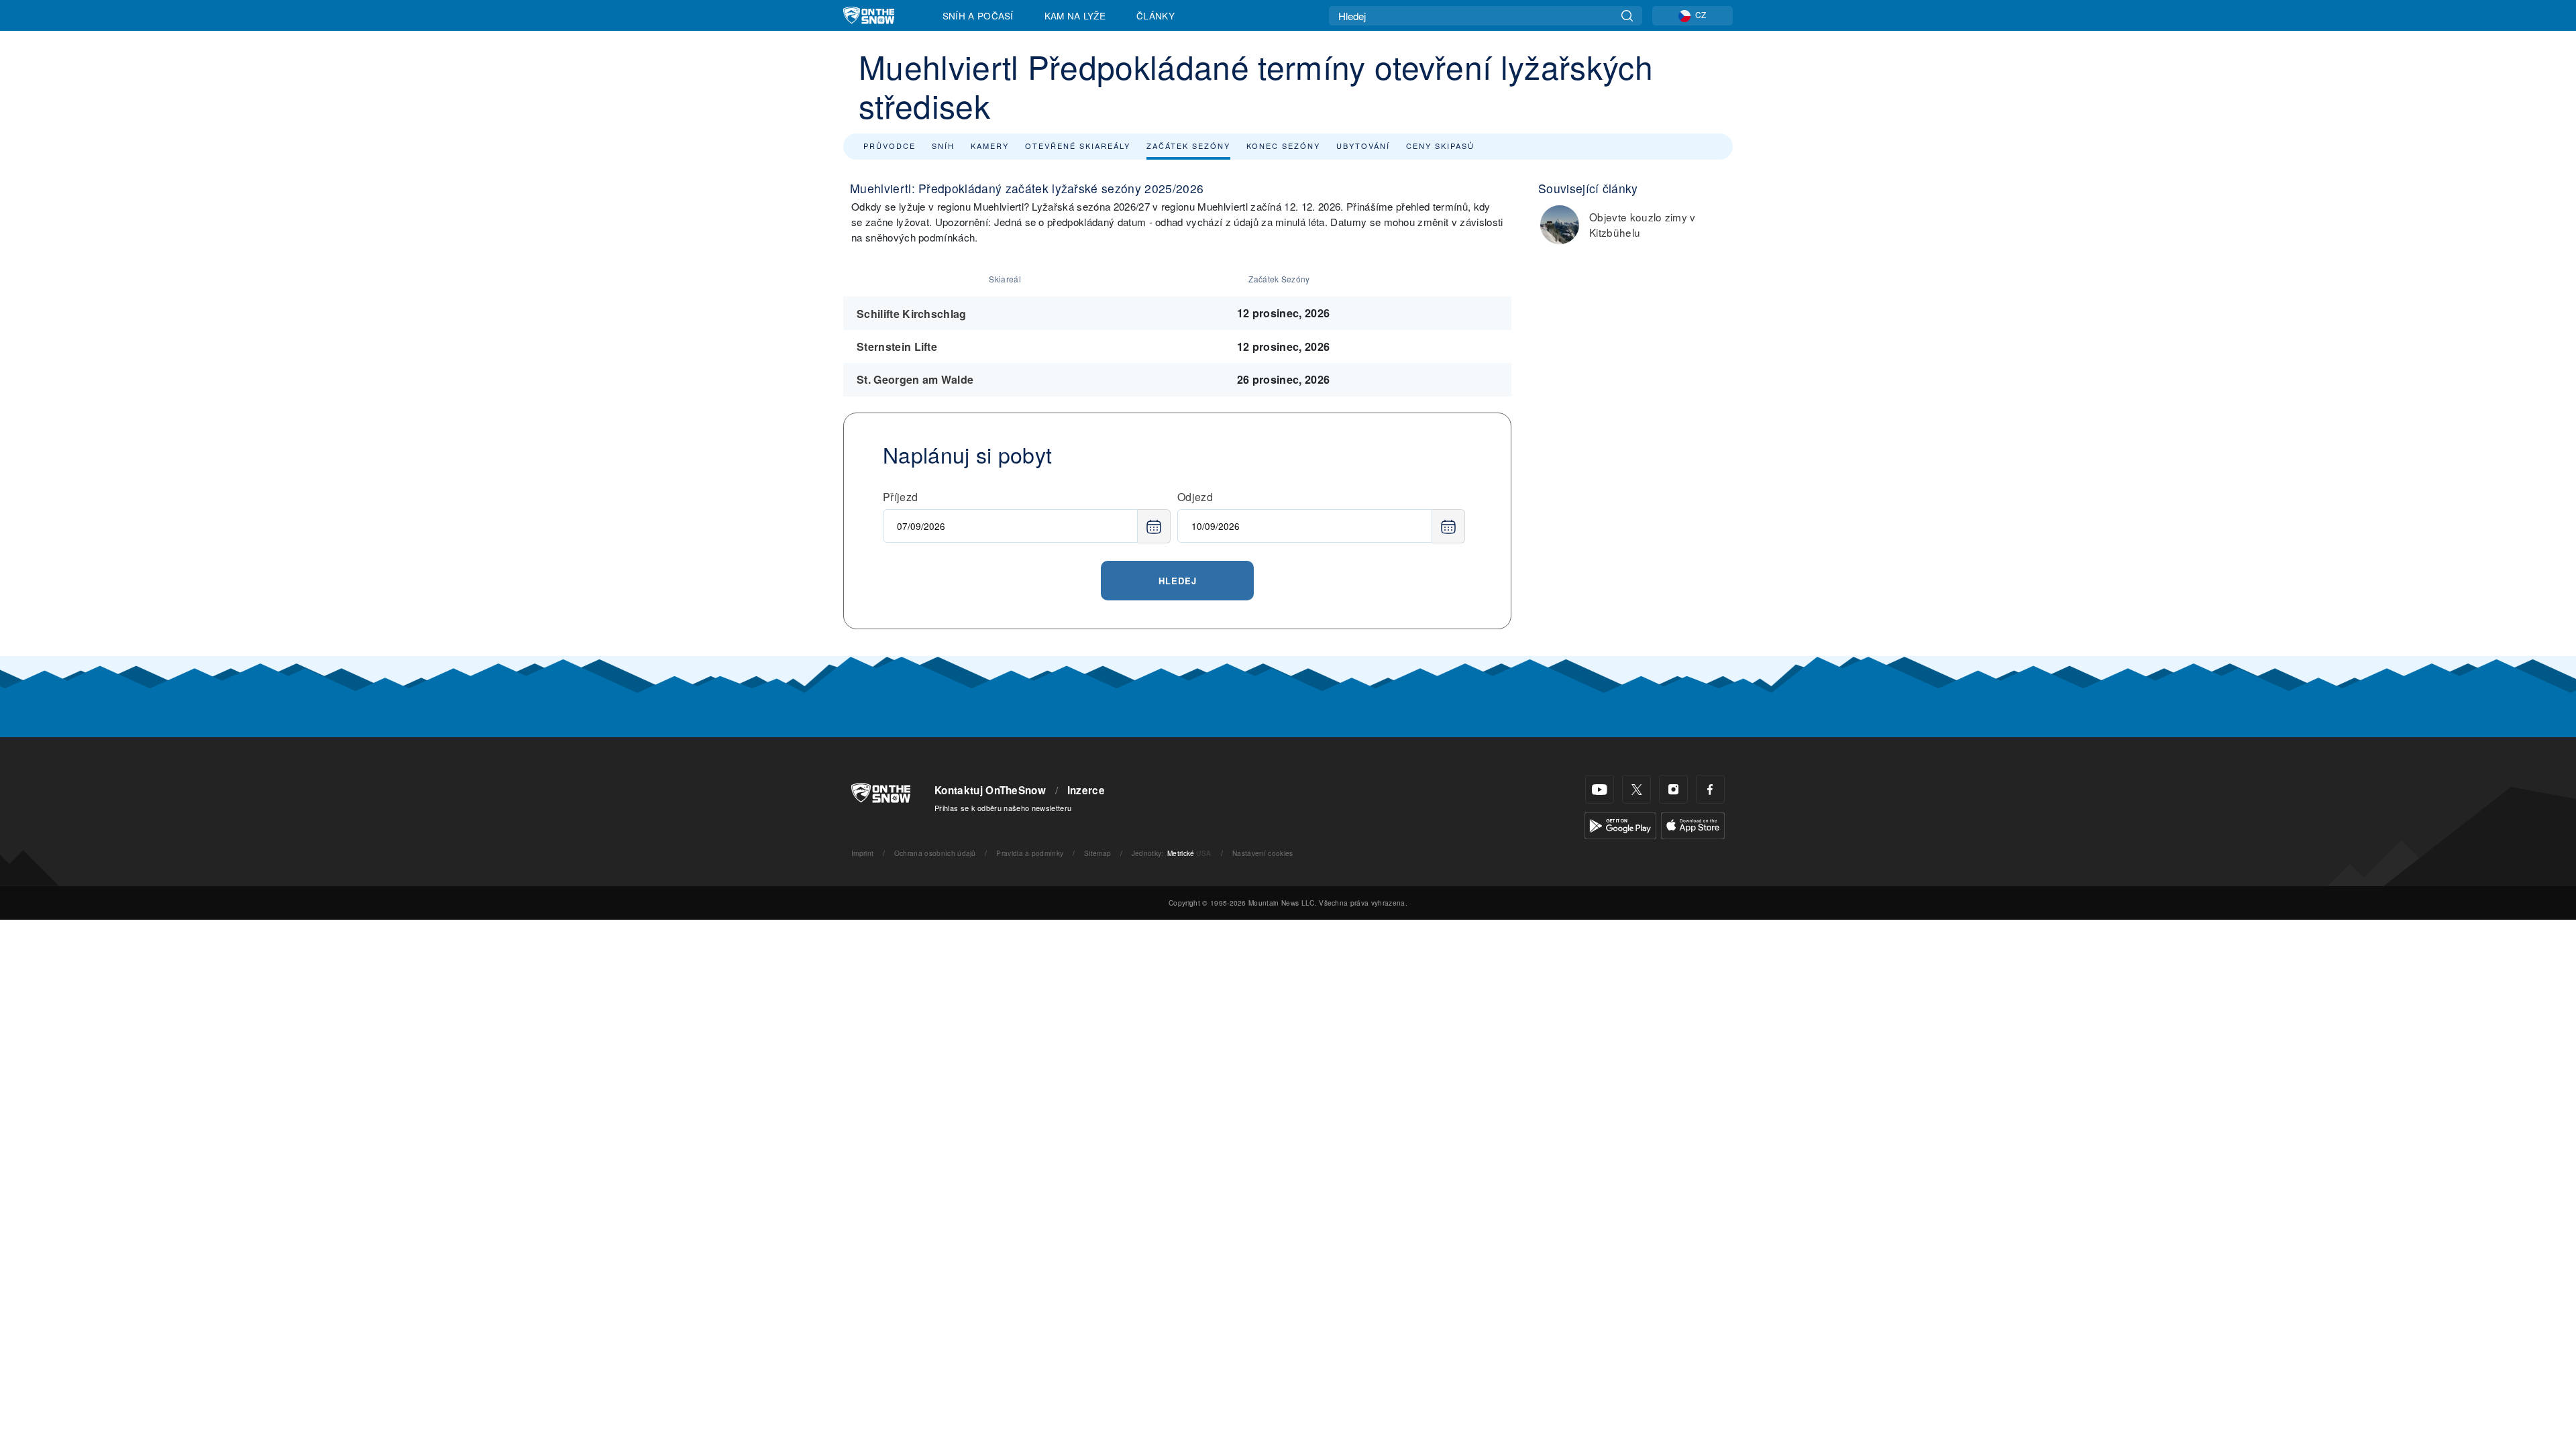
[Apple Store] (1693, 824)
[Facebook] (1710, 789)
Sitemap (1097, 853)
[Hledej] (1627, 16)
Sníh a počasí (978, 15)
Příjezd (900, 497)
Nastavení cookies (1263, 853)
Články (1156, 15)
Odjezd (1195, 497)
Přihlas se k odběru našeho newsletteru (1003, 808)
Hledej (1178, 581)
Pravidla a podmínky (1030, 853)
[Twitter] (1636, 789)
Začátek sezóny (1188, 146)
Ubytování (1363, 146)
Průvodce (890, 146)
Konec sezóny (1283, 146)
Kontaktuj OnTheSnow (990, 790)
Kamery (990, 146)
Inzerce (1086, 790)
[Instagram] (1673, 789)
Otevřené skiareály (1078, 146)
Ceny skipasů (1440, 146)
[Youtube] (1600, 789)
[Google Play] (1620, 824)
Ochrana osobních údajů (935, 853)
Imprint (862, 853)
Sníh (943, 146)
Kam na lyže (1075, 15)
